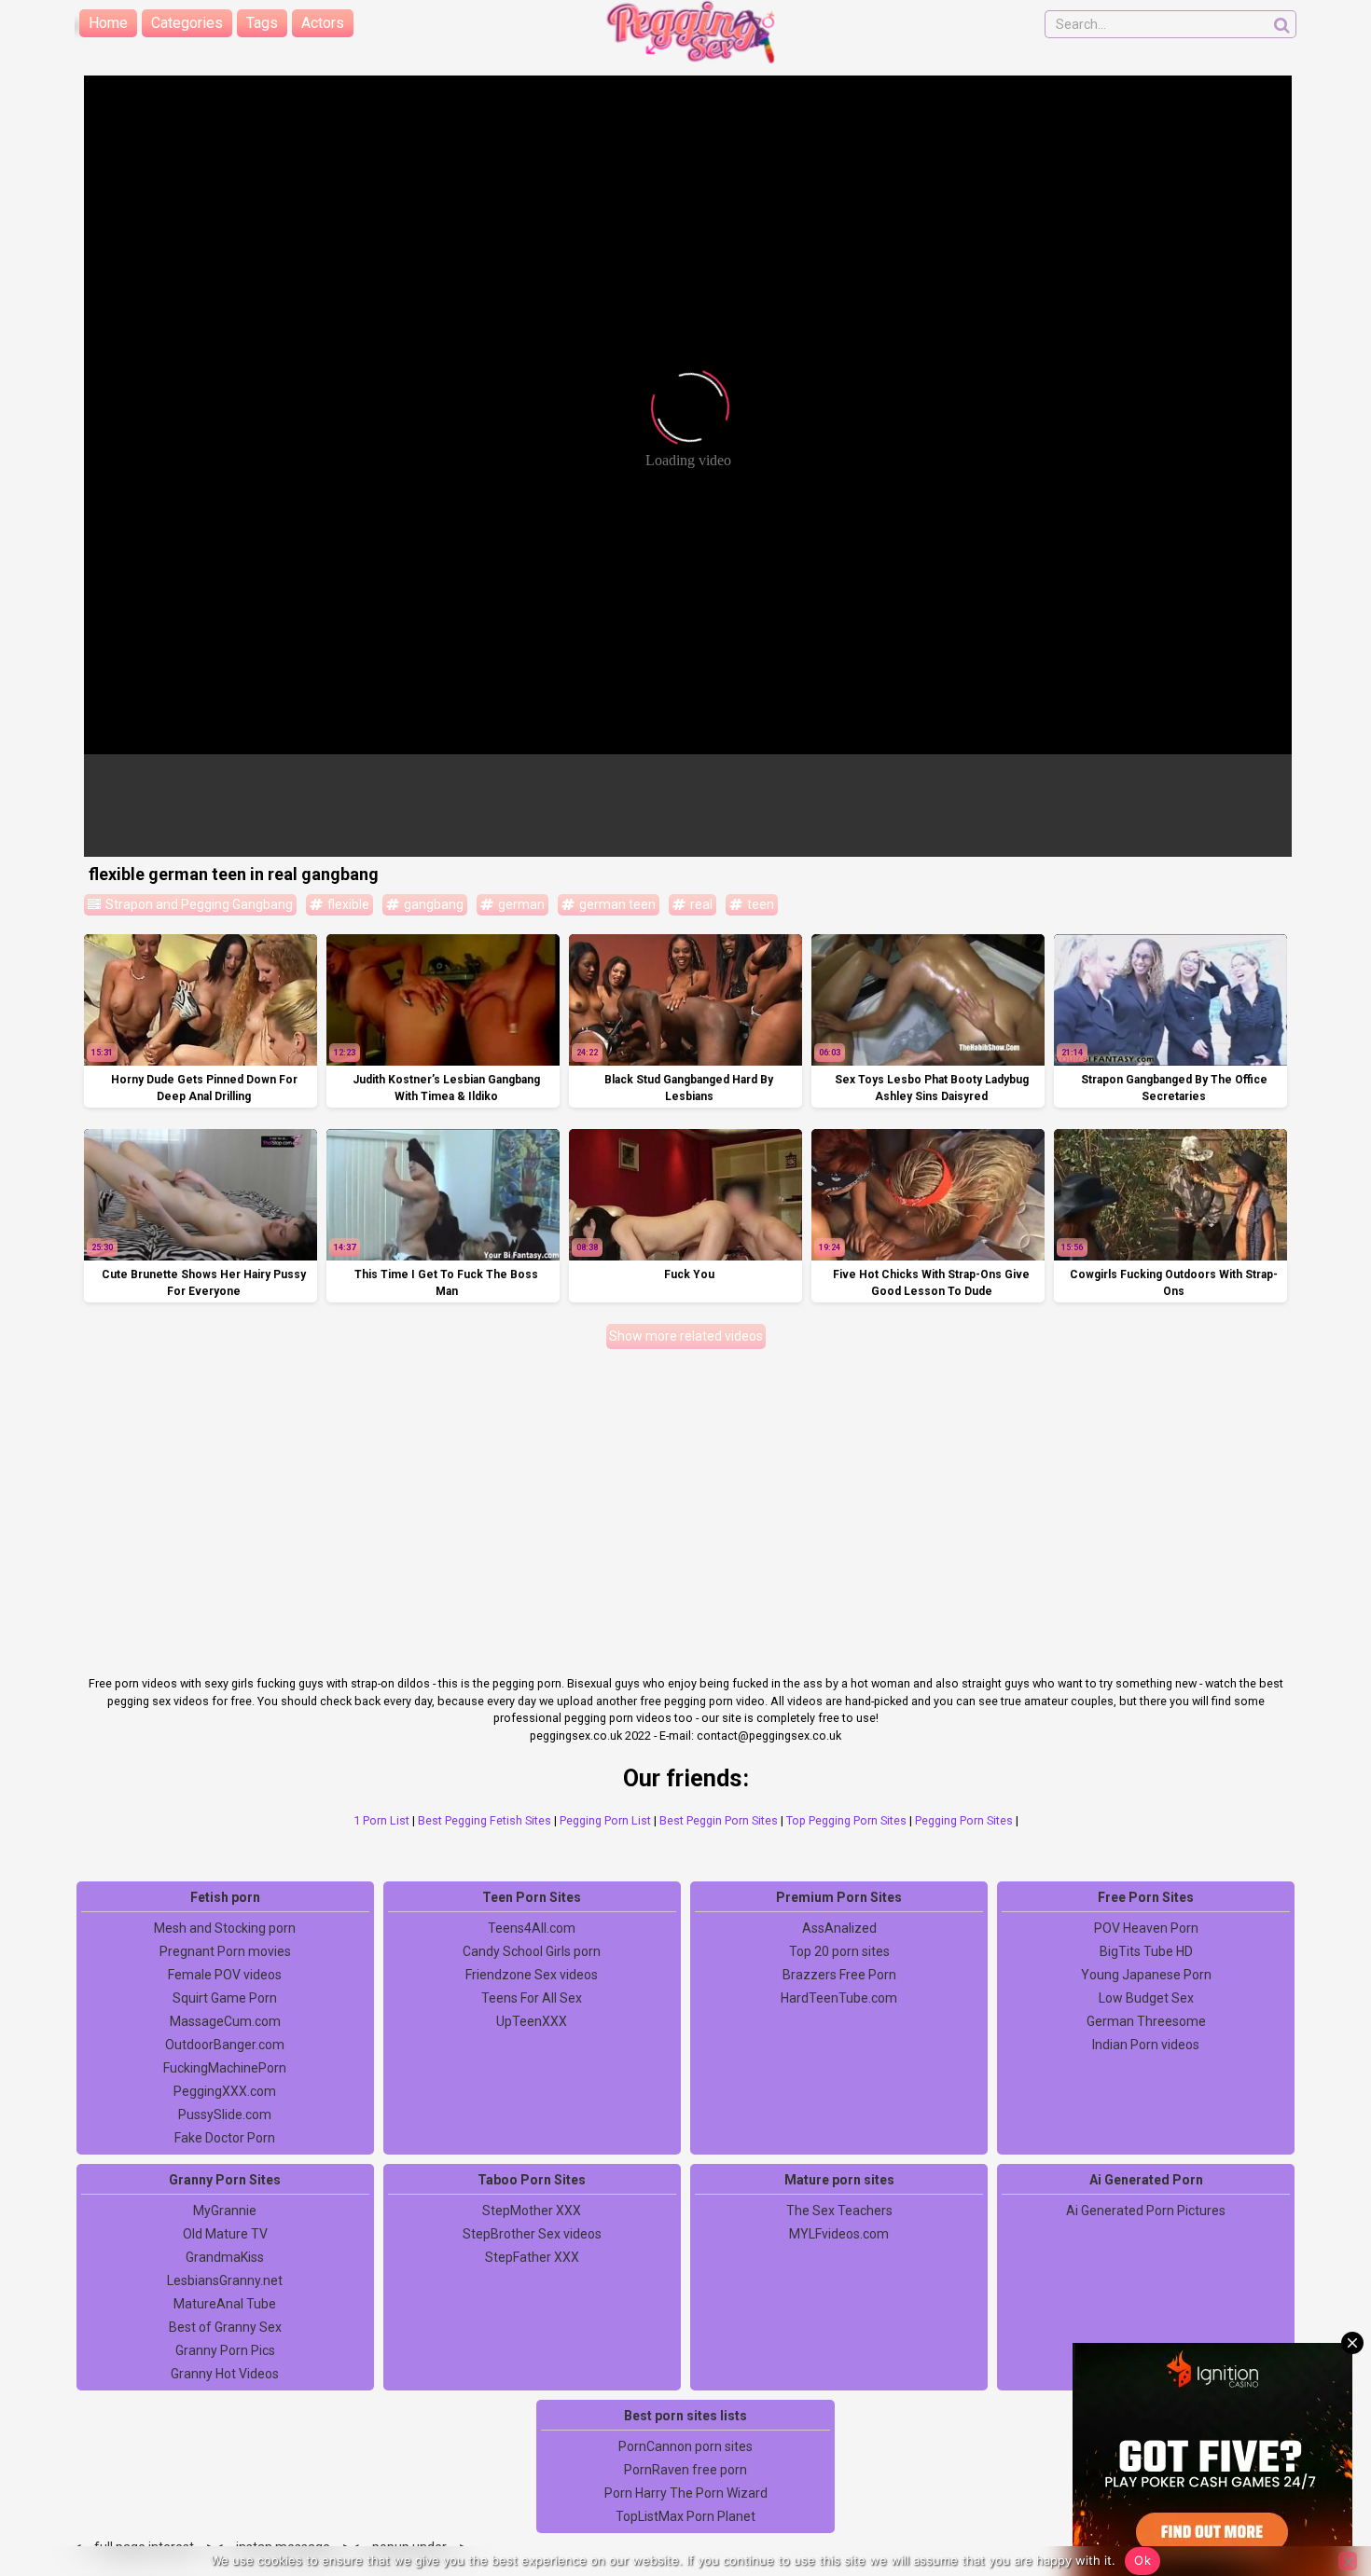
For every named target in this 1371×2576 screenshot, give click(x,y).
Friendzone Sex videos (532, 1975)
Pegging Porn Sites (964, 1820)
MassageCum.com (225, 2021)
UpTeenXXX (532, 2021)
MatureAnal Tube (225, 2304)
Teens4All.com (532, 1928)
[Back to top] (1315, 2492)
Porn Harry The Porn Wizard (686, 2493)
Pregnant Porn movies (225, 1951)
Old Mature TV (225, 2234)
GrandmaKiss (225, 2257)
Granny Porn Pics (225, 2350)
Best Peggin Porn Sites (719, 1820)
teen (759, 904)
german (520, 904)
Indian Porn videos (1146, 2045)
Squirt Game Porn (225, 1998)
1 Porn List (381, 1820)
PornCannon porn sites (685, 2446)
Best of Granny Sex (225, 2327)
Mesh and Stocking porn (225, 1928)
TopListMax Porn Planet (685, 2516)
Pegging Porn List (605, 1820)
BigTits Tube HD (1146, 1951)
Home (108, 23)
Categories (187, 23)
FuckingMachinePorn (225, 2068)
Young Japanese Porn (1146, 1975)
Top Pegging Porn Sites (846, 1820)
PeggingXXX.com (225, 2091)
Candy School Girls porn (532, 1951)
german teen (616, 904)
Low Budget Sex (1146, 1998)
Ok (1142, 2560)
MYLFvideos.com (839, 2234)
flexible (347, 904)
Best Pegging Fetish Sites (485, 1820)
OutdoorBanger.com (225, 2045)
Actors (323, 23)
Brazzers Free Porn (839, 1975)
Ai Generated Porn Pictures (1146, 2211)
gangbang (432, 904)
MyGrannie (225, 2211)
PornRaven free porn (685, 2470)
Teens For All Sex (532, 1998)
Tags (262, 23)
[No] (1348, 2561)
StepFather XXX (532, 2257)
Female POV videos (225, 1975)
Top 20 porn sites (839, 1951)
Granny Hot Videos (225, 2374)
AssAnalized (839, 1928)
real (700, 904)
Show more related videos (686, 1336)
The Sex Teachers (839, 2211)
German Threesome (1146, 2021)
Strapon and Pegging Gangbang (198, 904)
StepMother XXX (532, 2211)
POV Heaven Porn (1146, 1928)
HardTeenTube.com (839, 1998)
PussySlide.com (225, 2115)
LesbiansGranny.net (225, 2280)
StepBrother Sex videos (532, 2234)
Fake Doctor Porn (225, 2138)
